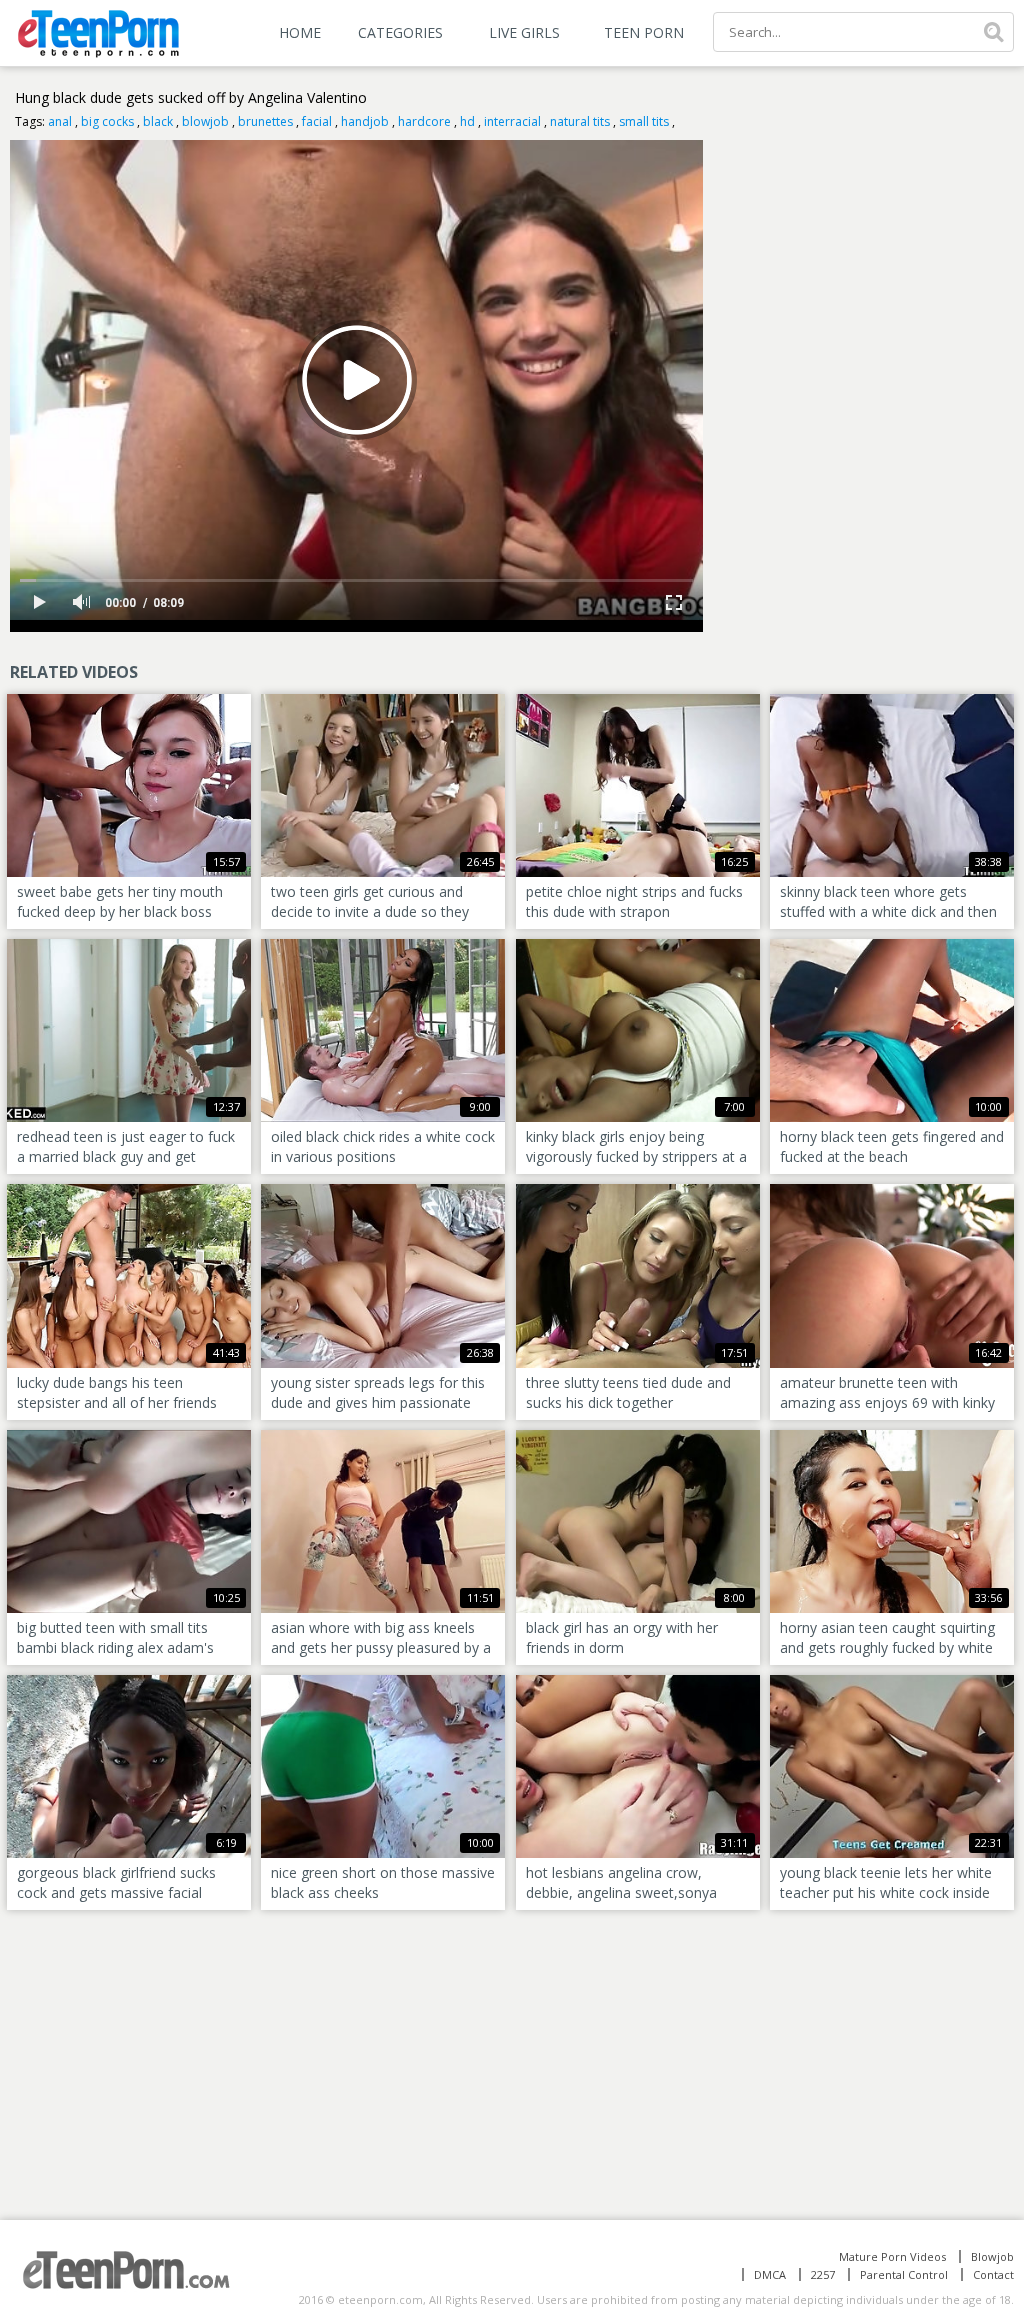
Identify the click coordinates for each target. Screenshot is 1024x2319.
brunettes (265, 121)
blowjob (205, 121)
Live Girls (524, 32)
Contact (993, 2274)
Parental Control (904, 2274)
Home (300, 32)
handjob (365, 121)
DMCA (770, 2274)
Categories (400, 32)
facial (317, 121)
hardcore (424, 121)
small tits (644, 121)
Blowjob (992, 2256)
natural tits (580, 121)
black (158, 121)
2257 (823, 2274)
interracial (512, 121)
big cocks (107, 121)
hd (467, 121)
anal (60, 121)
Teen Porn (644, 32)
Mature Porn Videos (892, 2256)
